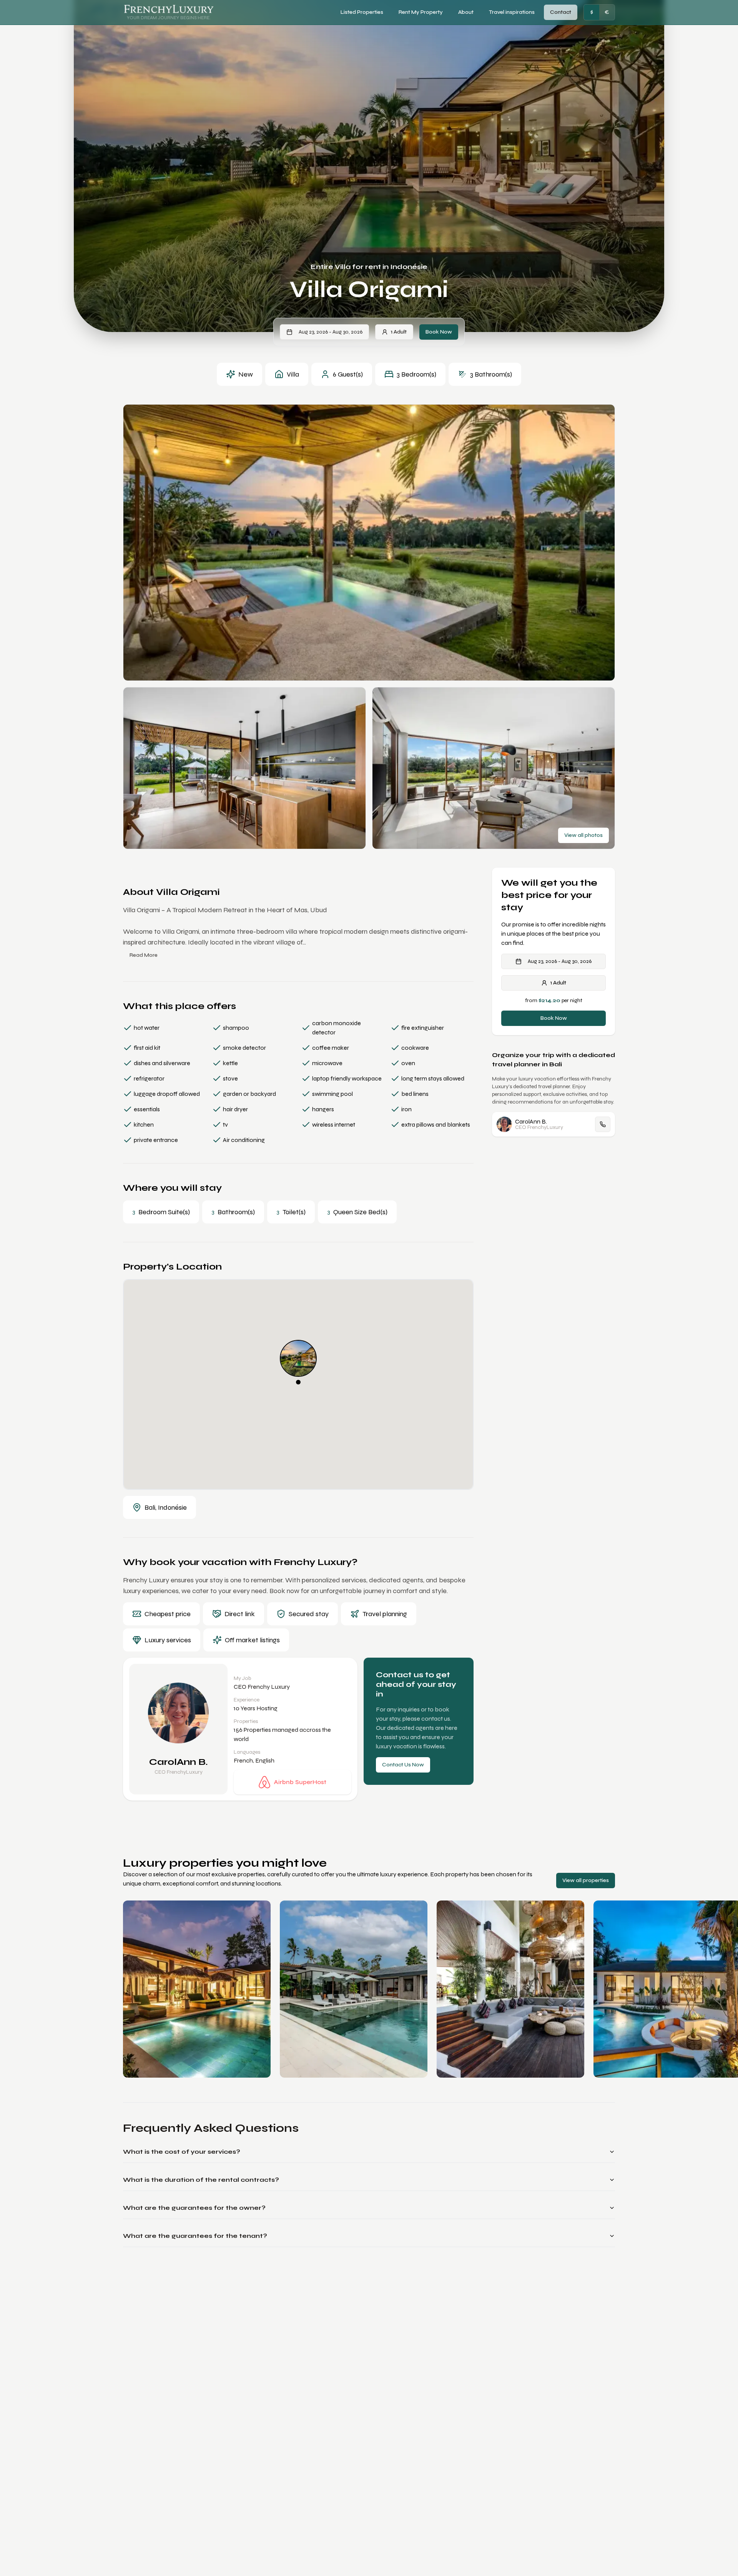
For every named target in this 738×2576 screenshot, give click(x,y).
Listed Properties (362, 12)
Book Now (439, 332)
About (466, 12)
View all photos (583, 835)
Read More (144, 955)
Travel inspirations (512, 12)
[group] (599, 12)
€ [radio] (607, 12)
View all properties (586, 1880)
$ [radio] (592, 12)
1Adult (399, 332)
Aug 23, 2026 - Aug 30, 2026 (331, 332)
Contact (561, 12)
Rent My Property (421, 12)
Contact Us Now (403, 1765)
